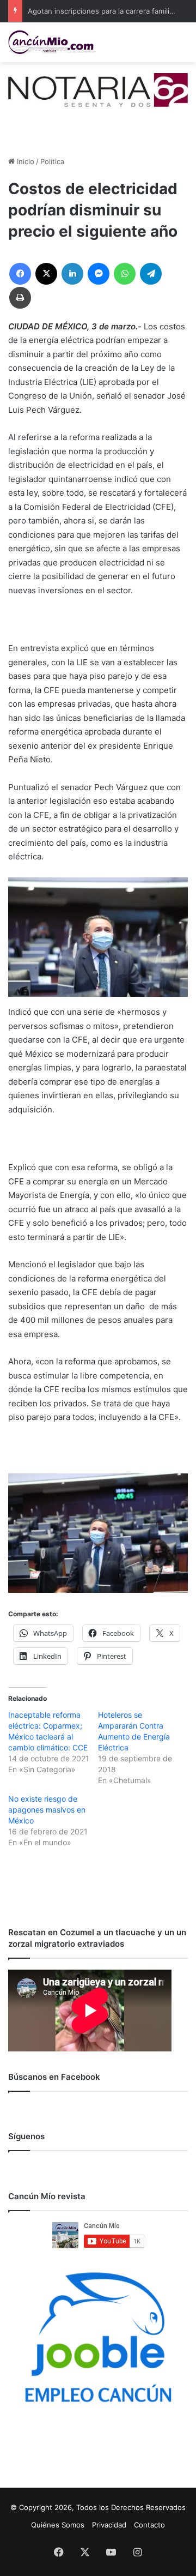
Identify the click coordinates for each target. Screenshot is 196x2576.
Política (52, 161)
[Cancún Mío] (52, 42)
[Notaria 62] (98, 89)
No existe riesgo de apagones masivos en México (47, 1810)
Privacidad (109, 2525)
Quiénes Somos (58, 2525)
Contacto (149, 2525)
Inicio (24, 161)
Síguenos (26, 2136)
